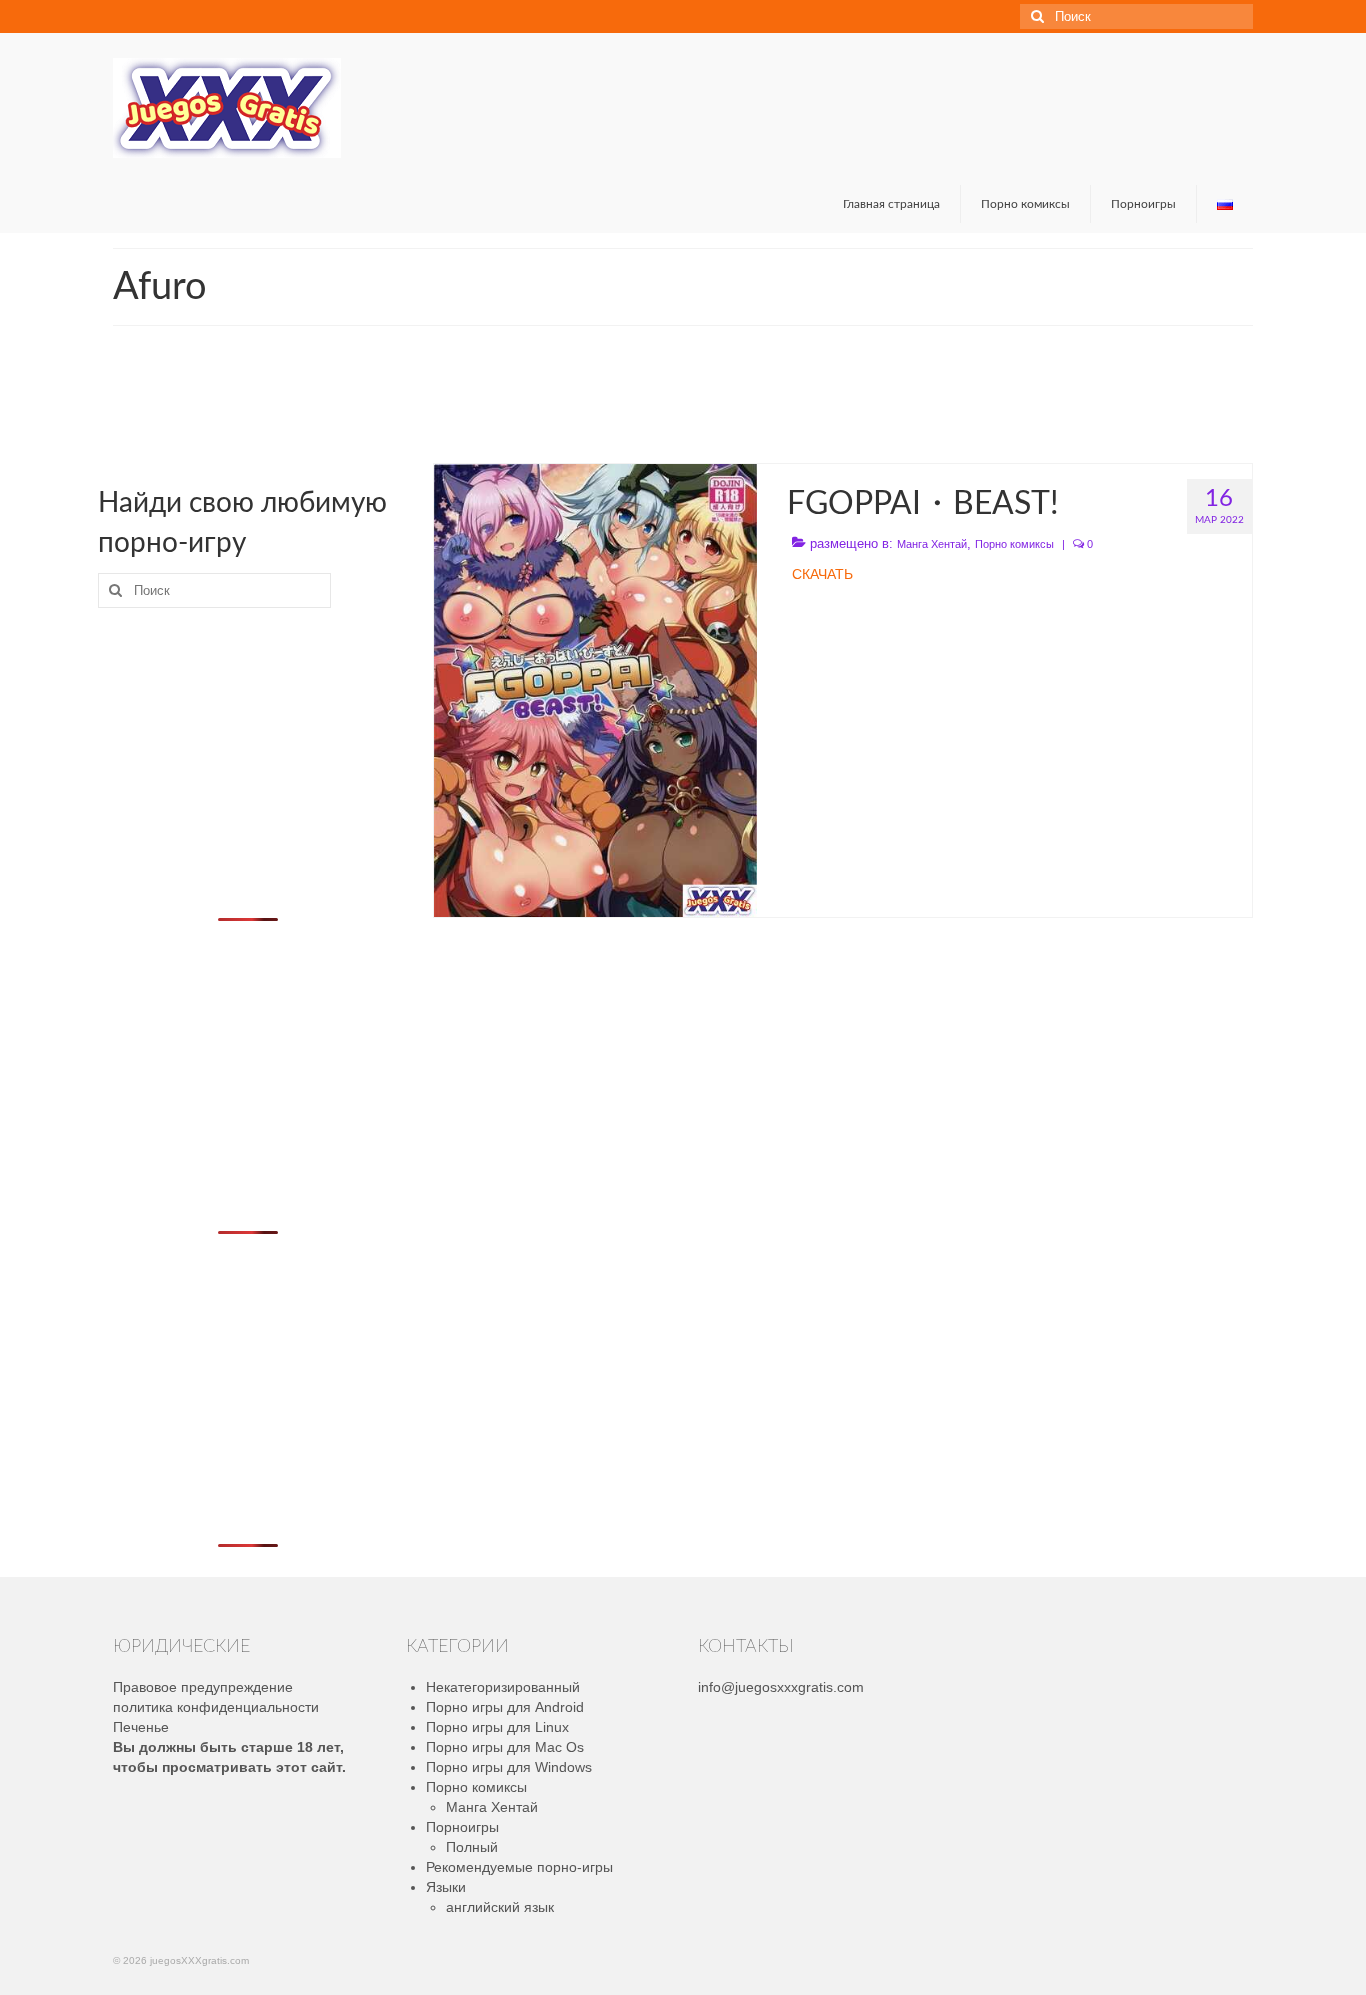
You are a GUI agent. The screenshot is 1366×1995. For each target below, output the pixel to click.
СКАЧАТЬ (822, 574)
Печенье (141, 1727)
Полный (472, 1847)
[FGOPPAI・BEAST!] (595, 689)
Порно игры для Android (505, 1707)
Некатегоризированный (503, 1687)
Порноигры (462, 1827)
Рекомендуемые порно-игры (519, 1867)
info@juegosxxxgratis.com (781, 1687)
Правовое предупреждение (203, 1687)
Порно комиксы (1014, 544)
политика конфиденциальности (216, 1707)
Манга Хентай (932, 544)
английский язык (500, 1907)
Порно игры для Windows (509, 1767)
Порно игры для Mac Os (505, 1747)
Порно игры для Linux (497, 1727)
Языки (446, 1887)
